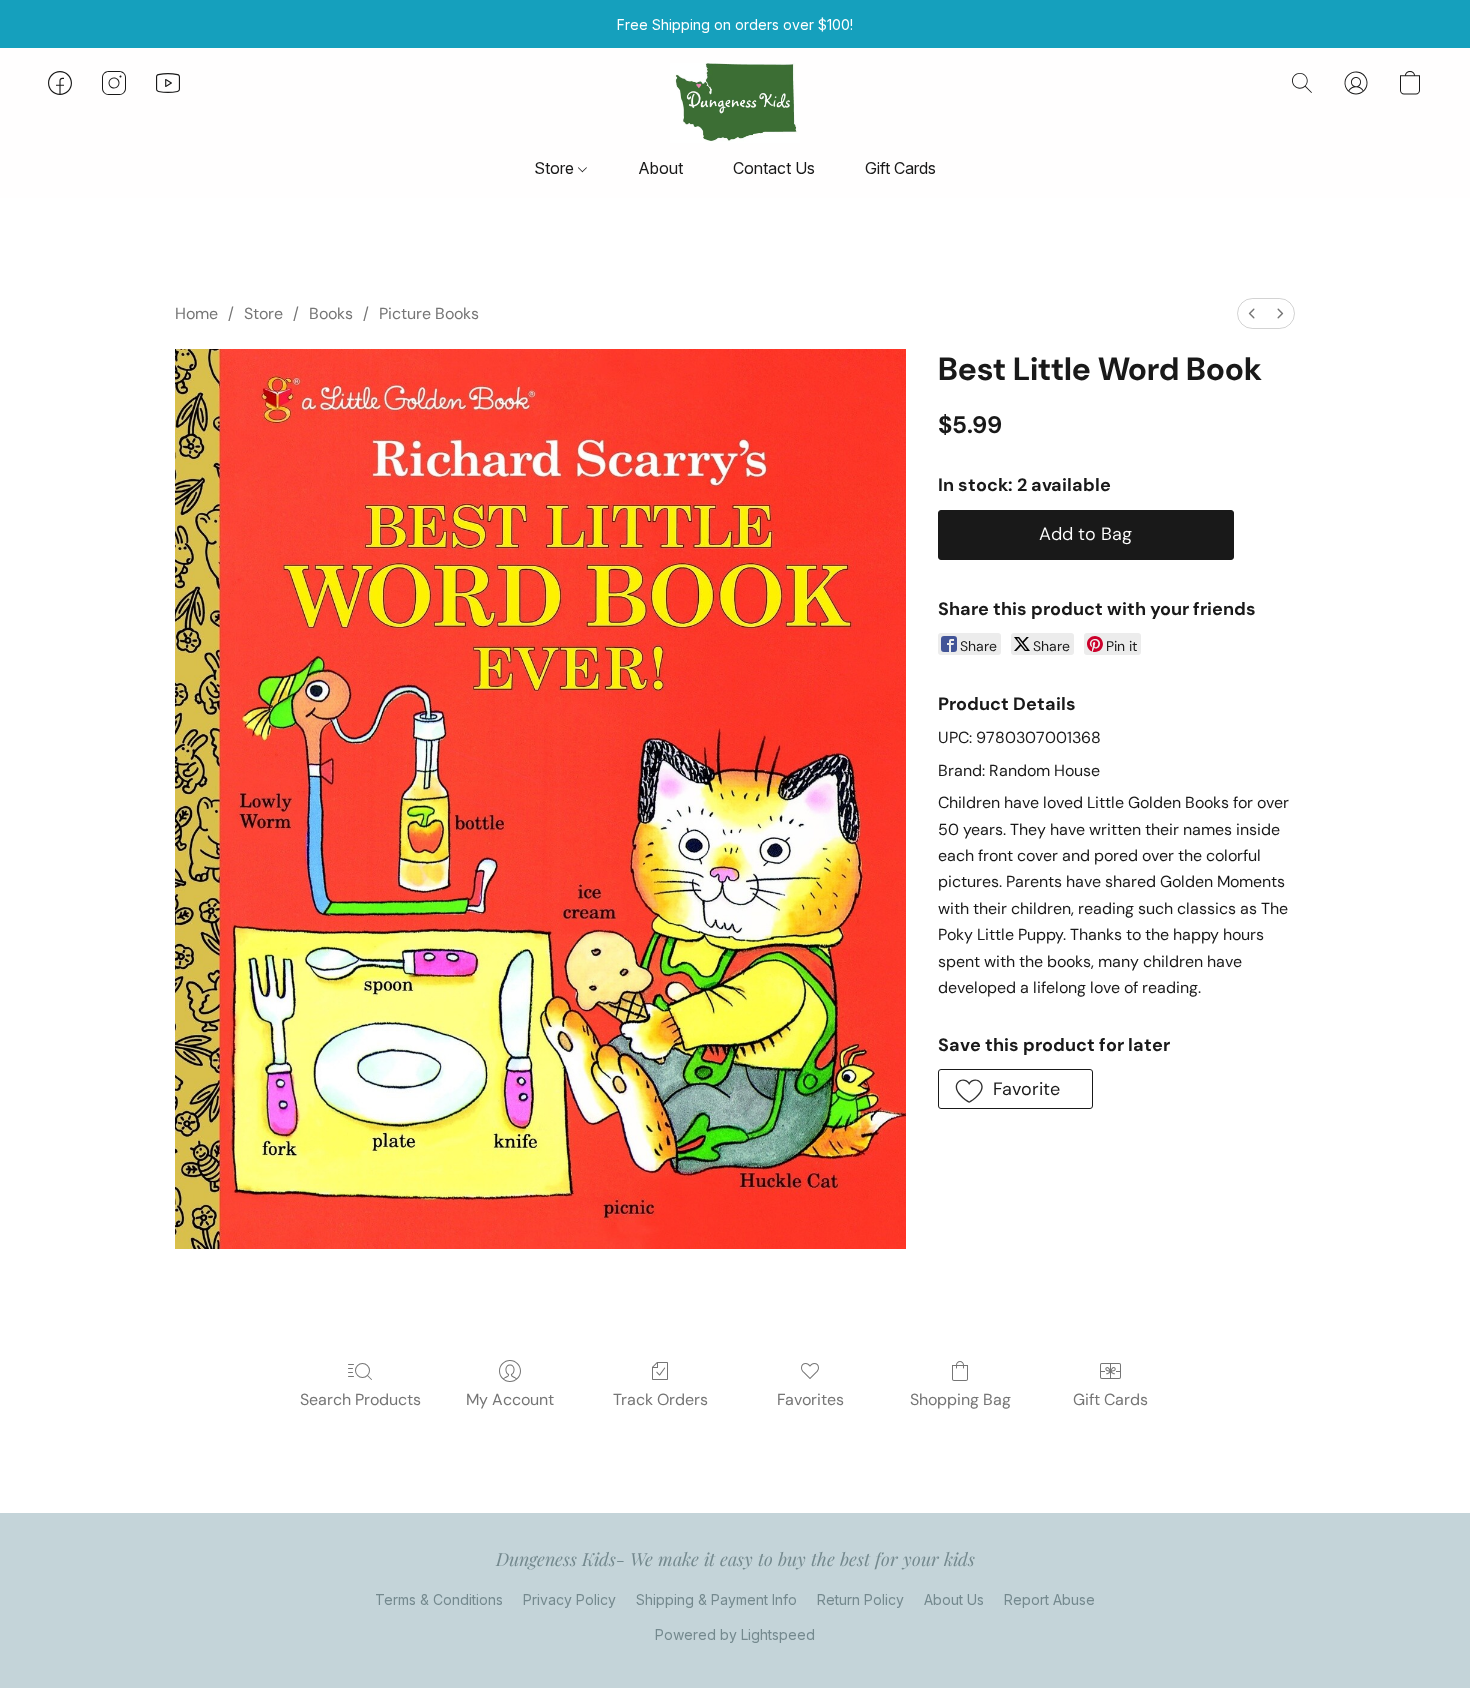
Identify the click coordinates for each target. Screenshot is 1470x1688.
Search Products (360, 1399)
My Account (510, 1399)
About (660, 168)
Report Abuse (1049, 1599)
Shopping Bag (960, 1399)
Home (196, 313)
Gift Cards (900, 168)
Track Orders (660, 1399)
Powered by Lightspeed (735, 1634)
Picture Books (429, 313)
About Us (954, 1599)
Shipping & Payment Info (716, 1599)
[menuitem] (1252, 313)
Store (556, 168)
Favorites (810, 1399)
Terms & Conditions (439, 1599)
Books (331, 313)
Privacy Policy (569, 1599)
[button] (734, 103)
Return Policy (860, 1599)
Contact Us (774, 168)
